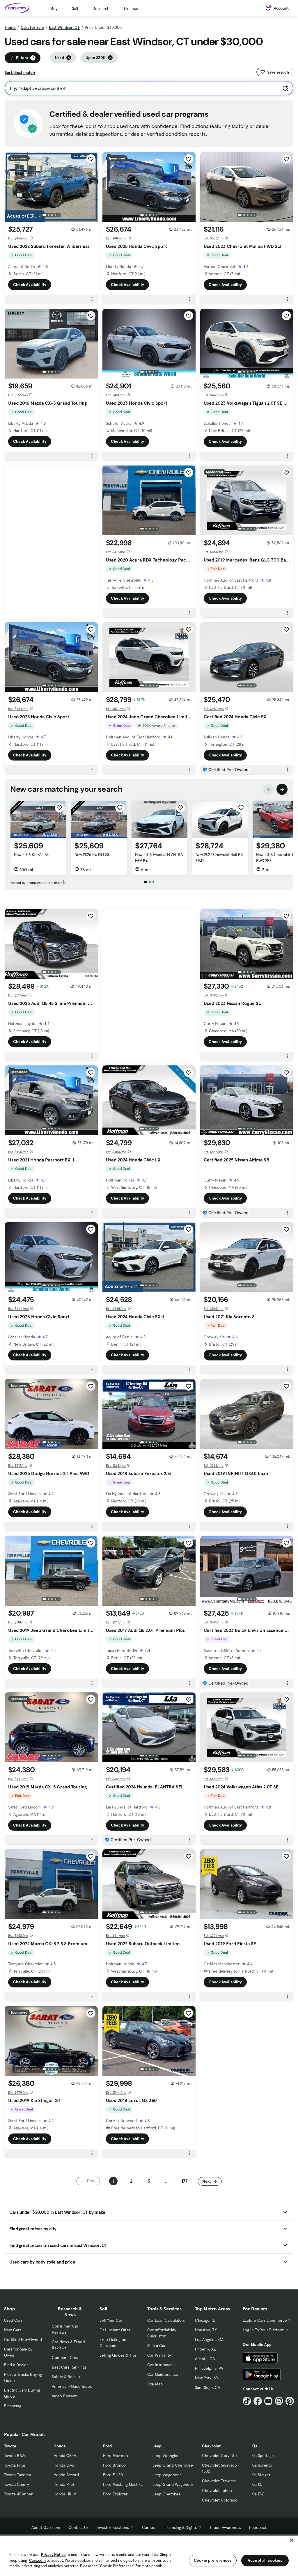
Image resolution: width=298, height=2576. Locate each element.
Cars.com (37, 2560)
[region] (149, 2555)
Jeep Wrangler (166, 2456)
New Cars (13, 2330)
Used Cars (13, 2320)
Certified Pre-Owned (23, 2339)
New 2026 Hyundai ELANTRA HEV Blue (159, 858)
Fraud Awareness (226, 2527)
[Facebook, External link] (258, 2401)
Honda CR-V (65, 2456)
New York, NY (207, 2378)
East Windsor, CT (64, 27)
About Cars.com (46, 2527)
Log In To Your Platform (264, 2330)
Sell (75, 8)
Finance (131, 8)
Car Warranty (159, 2355)
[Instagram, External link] (279, 2401)
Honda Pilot (64, 2484)
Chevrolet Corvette (219, 2456)
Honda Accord (66, 2475)
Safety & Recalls (66, 2377)
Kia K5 (257, 2484)
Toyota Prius (15, 2465)
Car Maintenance (163, 2374)
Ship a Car (156, 2346)
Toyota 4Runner (18, 2494)
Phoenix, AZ (205, 2349)
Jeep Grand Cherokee (173, 2465)
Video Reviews (65, 2396)
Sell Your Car (111, 2320)
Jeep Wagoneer (167, 2475)
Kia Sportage (263, 2456)
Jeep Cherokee (167, 2494)
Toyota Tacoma (17, 2475)
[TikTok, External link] (247, 2401)
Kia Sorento (262, 2465)
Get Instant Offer (115, 2330)
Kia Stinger (261, 2475)
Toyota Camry (16, 2484)
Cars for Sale (32, 27)
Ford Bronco (114, 2465)
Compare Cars (65, 2358)
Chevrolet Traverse (219, 2481)
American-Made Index (72, 2386)
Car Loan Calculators (166, 2320)
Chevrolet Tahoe (217, 2490)
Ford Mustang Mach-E (123, 2484)
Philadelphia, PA (209, 2368)
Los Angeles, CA (209, 2339)
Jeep (157, 2446)
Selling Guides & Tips (118, 2355)
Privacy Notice (53, 2555)
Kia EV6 (258, 2494)
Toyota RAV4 (15, 2456)
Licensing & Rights (181, 2527)
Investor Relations (113, 2527)
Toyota (10, 2446)
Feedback (258, 2527)
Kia (254, 2446)
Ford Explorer (115, 2494)
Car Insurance (160, 2365)
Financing (13, 2406)
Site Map (155, 2384)
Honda (60, 2446)
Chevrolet (211, 2446)
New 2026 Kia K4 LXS (31, 854)
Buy (54, 8)
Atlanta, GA (205, 2359)
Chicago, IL (205, 2320)
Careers (149, 2527)
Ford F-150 (113, 2475)
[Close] (292, 2540)
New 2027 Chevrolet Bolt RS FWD (219, 858)
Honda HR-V (65, 2494)
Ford (107, 2446)
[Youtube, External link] (268, 2401)
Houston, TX (206, 2330)
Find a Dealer (16, 2365)
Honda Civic (64, 2465)
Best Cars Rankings (69, 2367)
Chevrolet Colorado (220, 2500)
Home (10, 27)
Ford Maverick (116, 2456)
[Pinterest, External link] (290, 2401)
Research (101, 8)
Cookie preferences (213, 2560)
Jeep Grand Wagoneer (173, 2484)
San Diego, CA (207, 2387)
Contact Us (78, 2527)
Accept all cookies (265, 2560)
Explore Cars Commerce (265, 2320)
